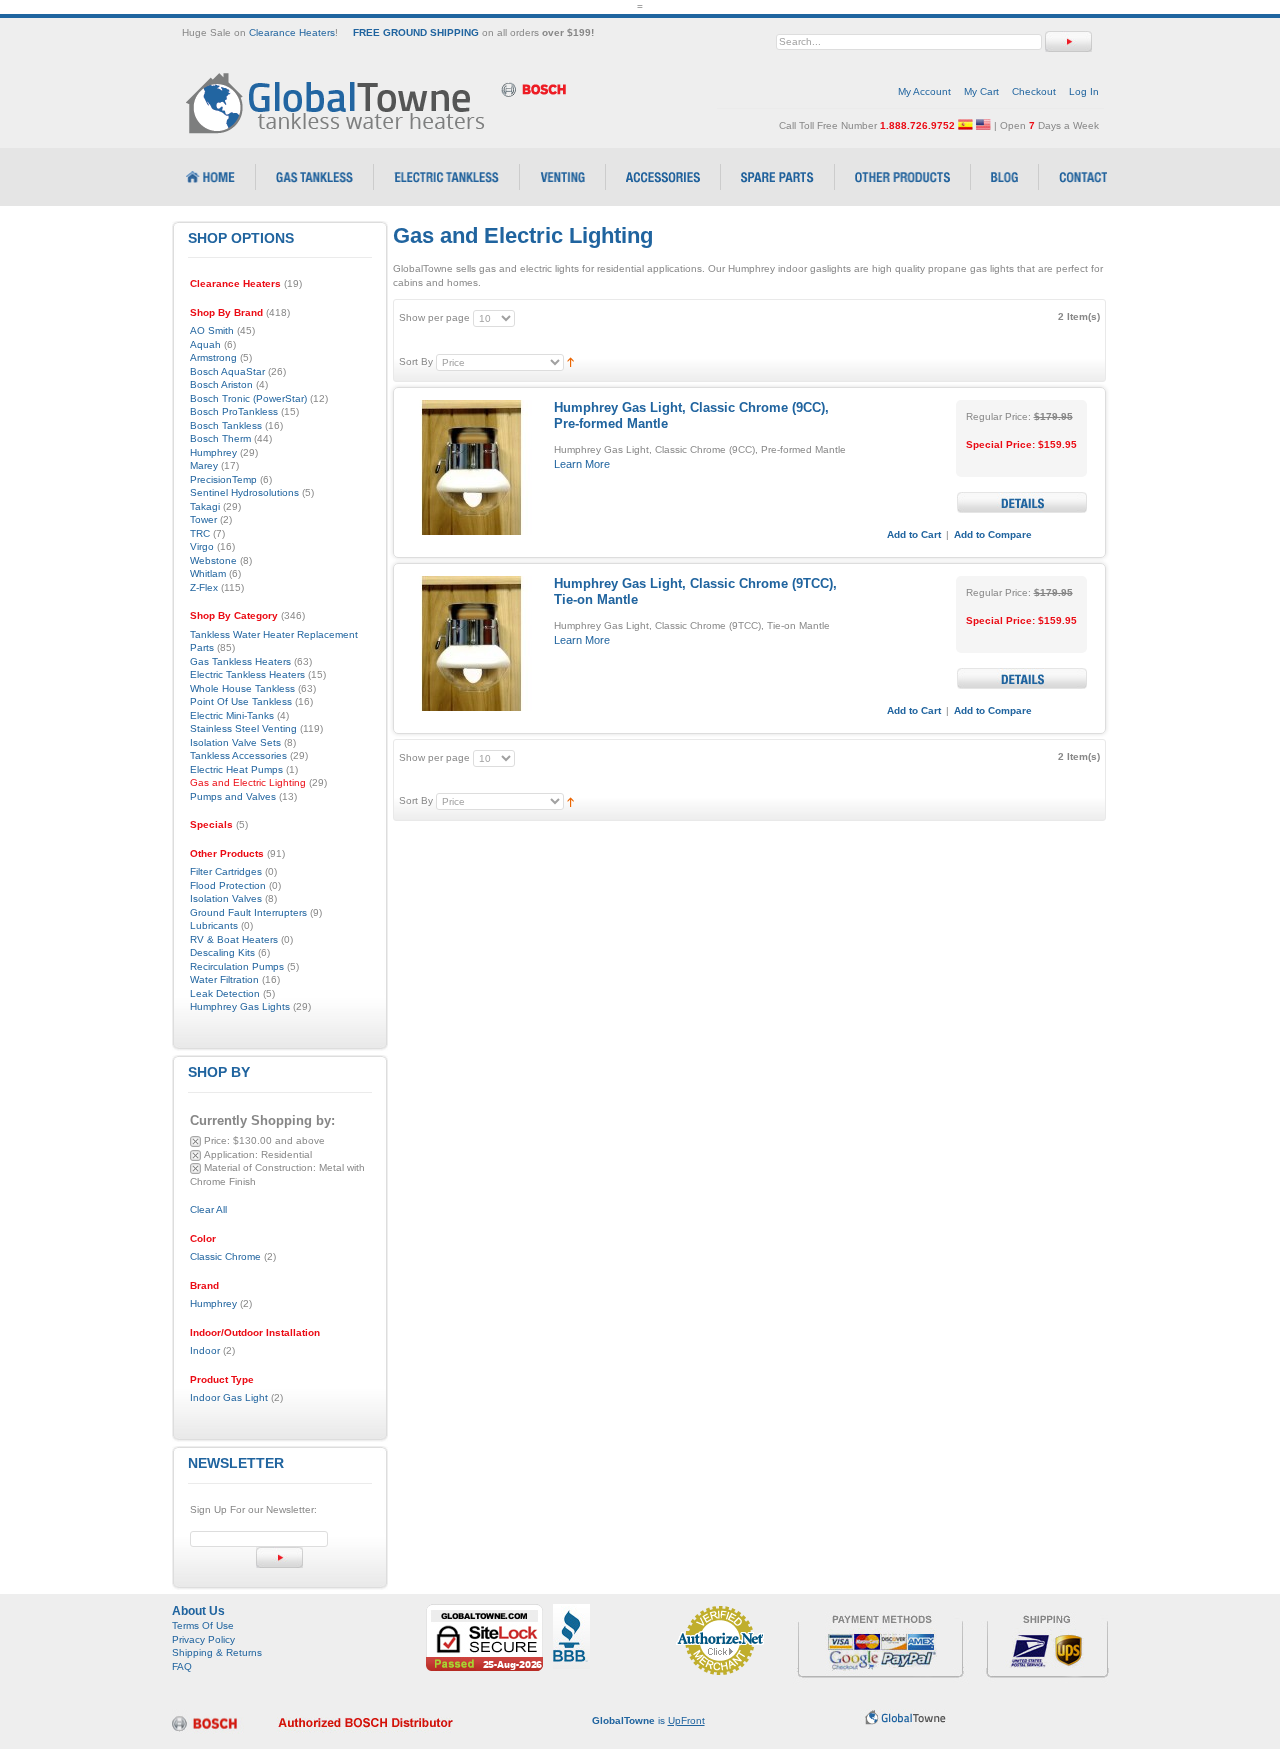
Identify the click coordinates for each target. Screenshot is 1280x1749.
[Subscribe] (279, 1557)
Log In (1084, 91)
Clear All (208, 1209)
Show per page (434, 317)
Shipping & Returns (217, 1652)
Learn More (582, 464)
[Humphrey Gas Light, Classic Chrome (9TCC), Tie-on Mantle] (471, 643)
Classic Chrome (225, 1256)
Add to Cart (914, 534)
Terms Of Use (203, 1625)
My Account (924, 91)
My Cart (981, 91)
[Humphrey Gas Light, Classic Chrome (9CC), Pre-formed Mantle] (471, 467)
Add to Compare (993, 534)
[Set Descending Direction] (570, 361)
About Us (198, 1611)
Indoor (205, 1350)
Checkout (1034, 91)
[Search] (1068, 41)
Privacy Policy (203, 1639)
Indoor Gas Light (229, 1397)
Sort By (416, 361)
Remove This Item (195, 1141)
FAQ (182, 1666)
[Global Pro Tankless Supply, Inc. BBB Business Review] (571, 1610)
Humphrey (213, 1303)
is (648, 1720)
